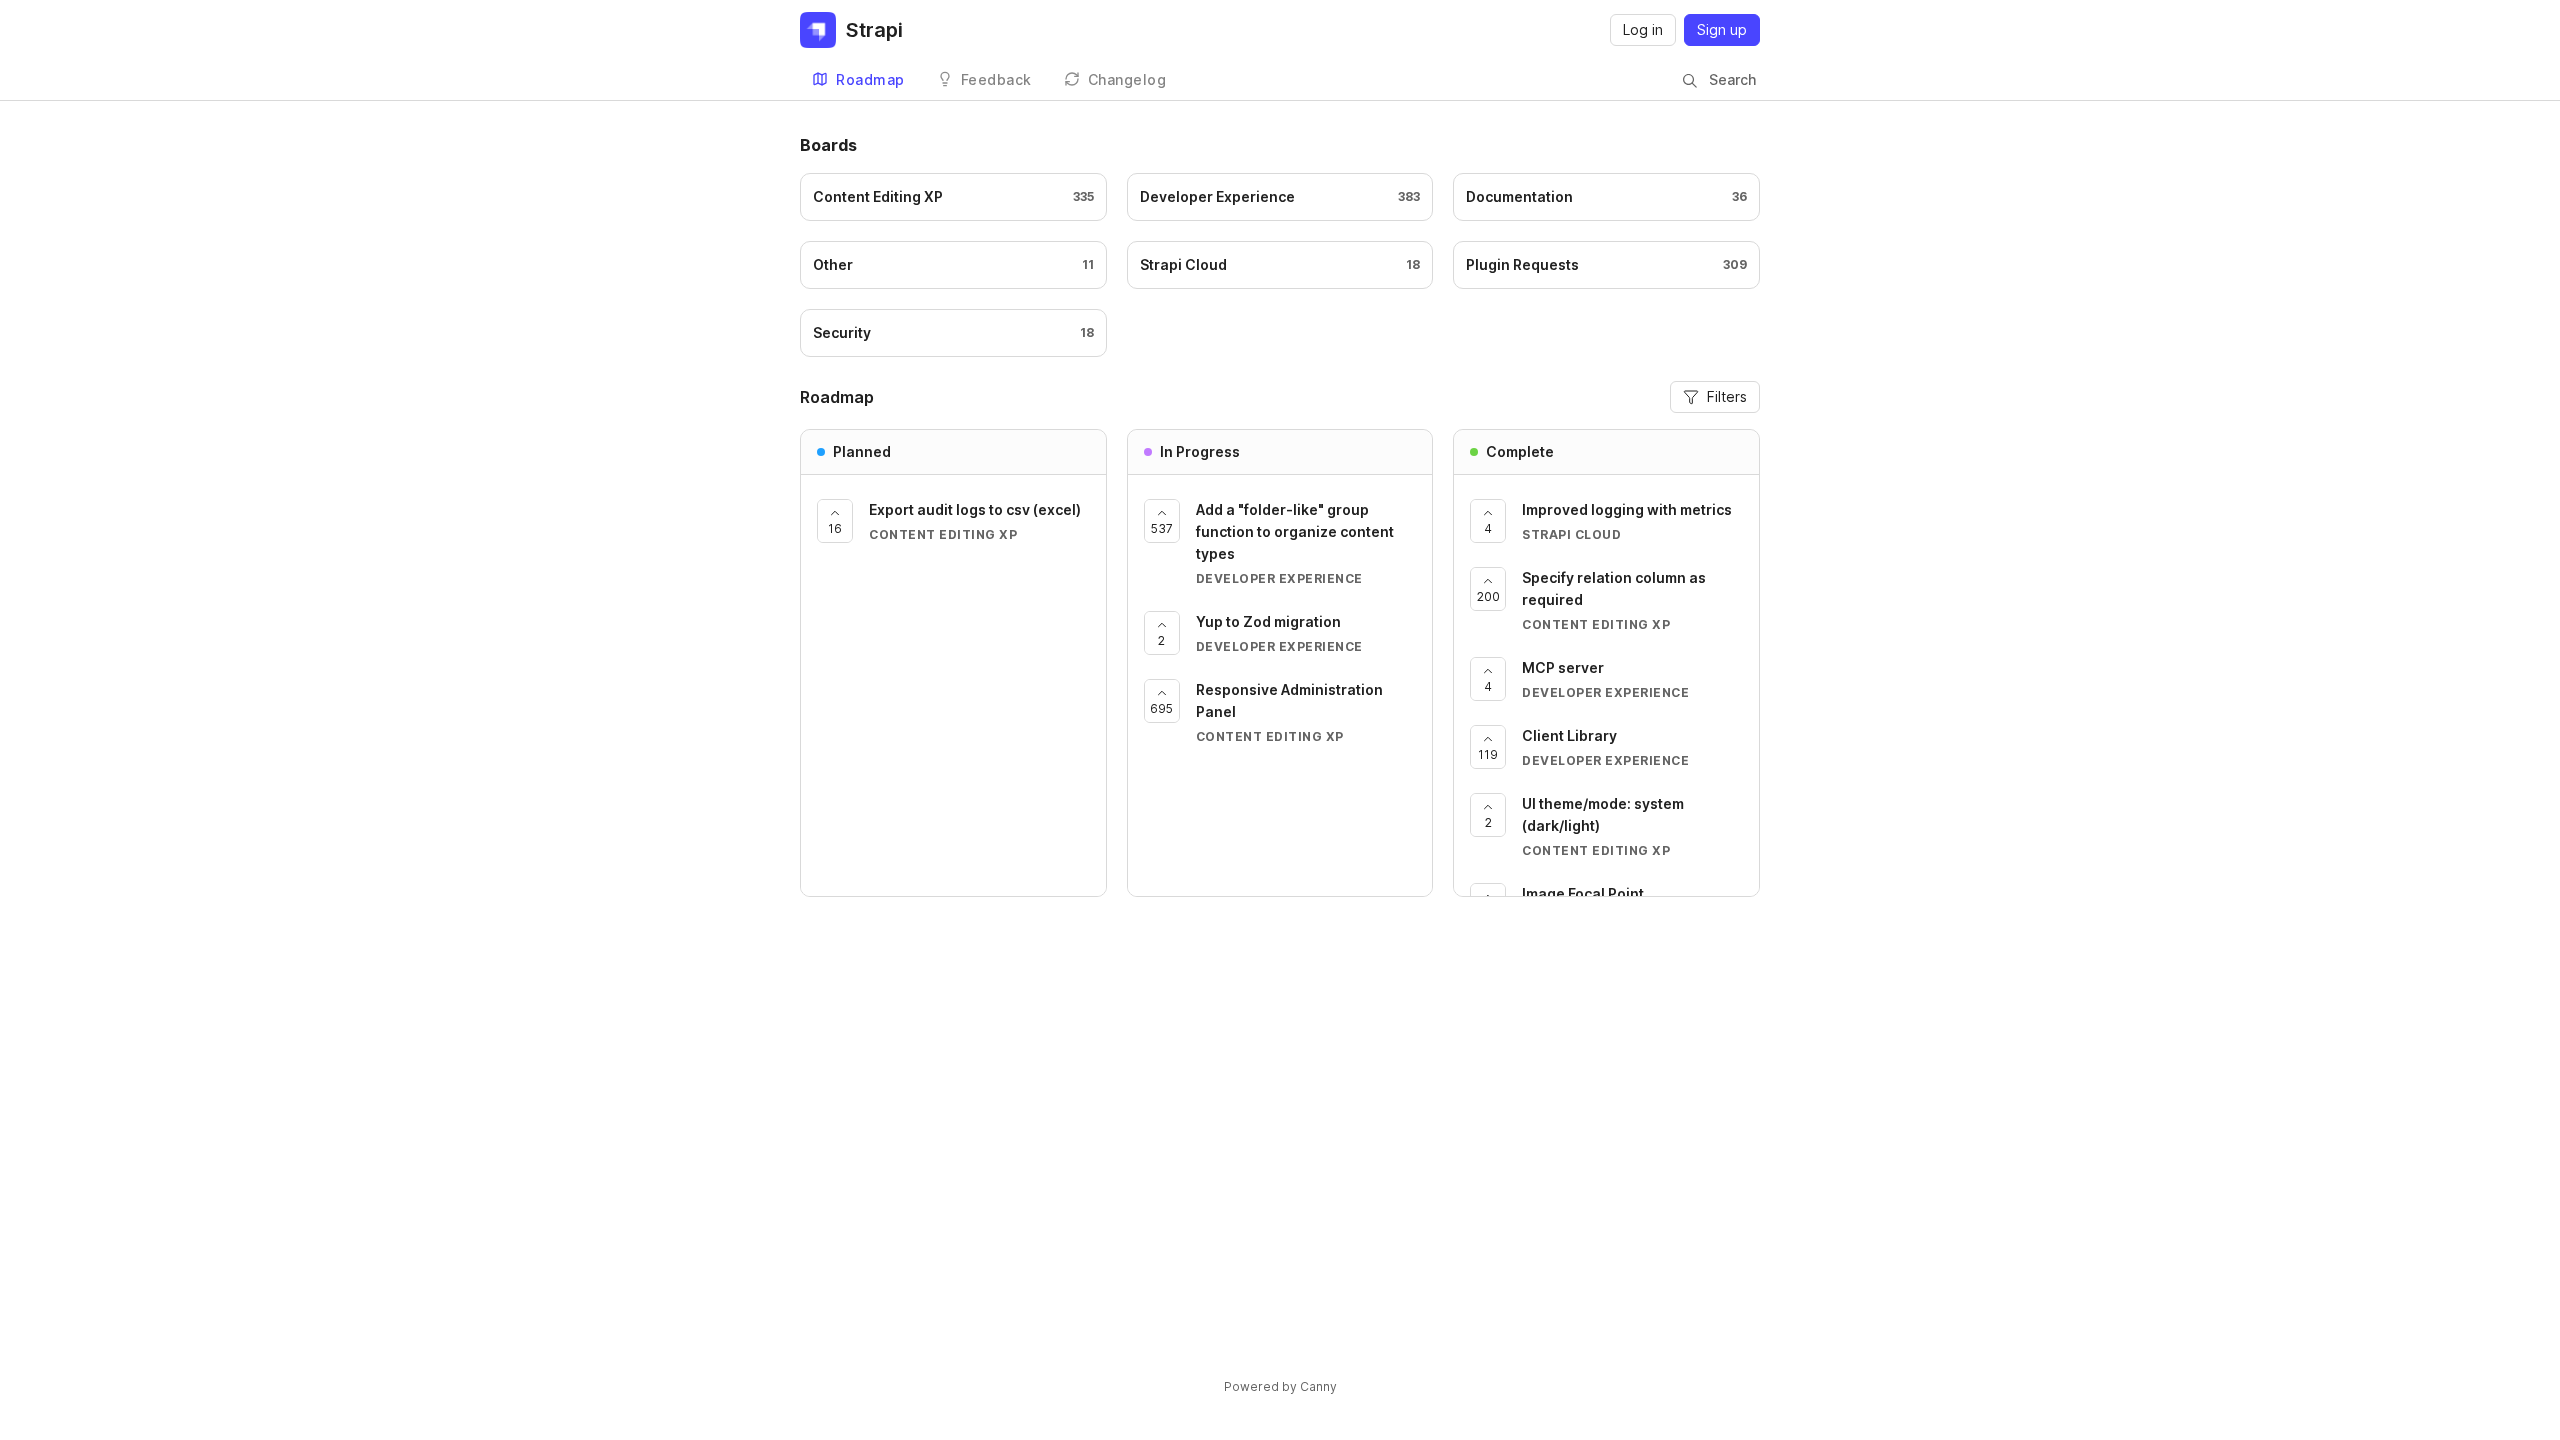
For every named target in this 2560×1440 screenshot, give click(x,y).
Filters (1727, 396)
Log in (1643, 29)
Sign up (1722, 29)
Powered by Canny (1280, 1386)
